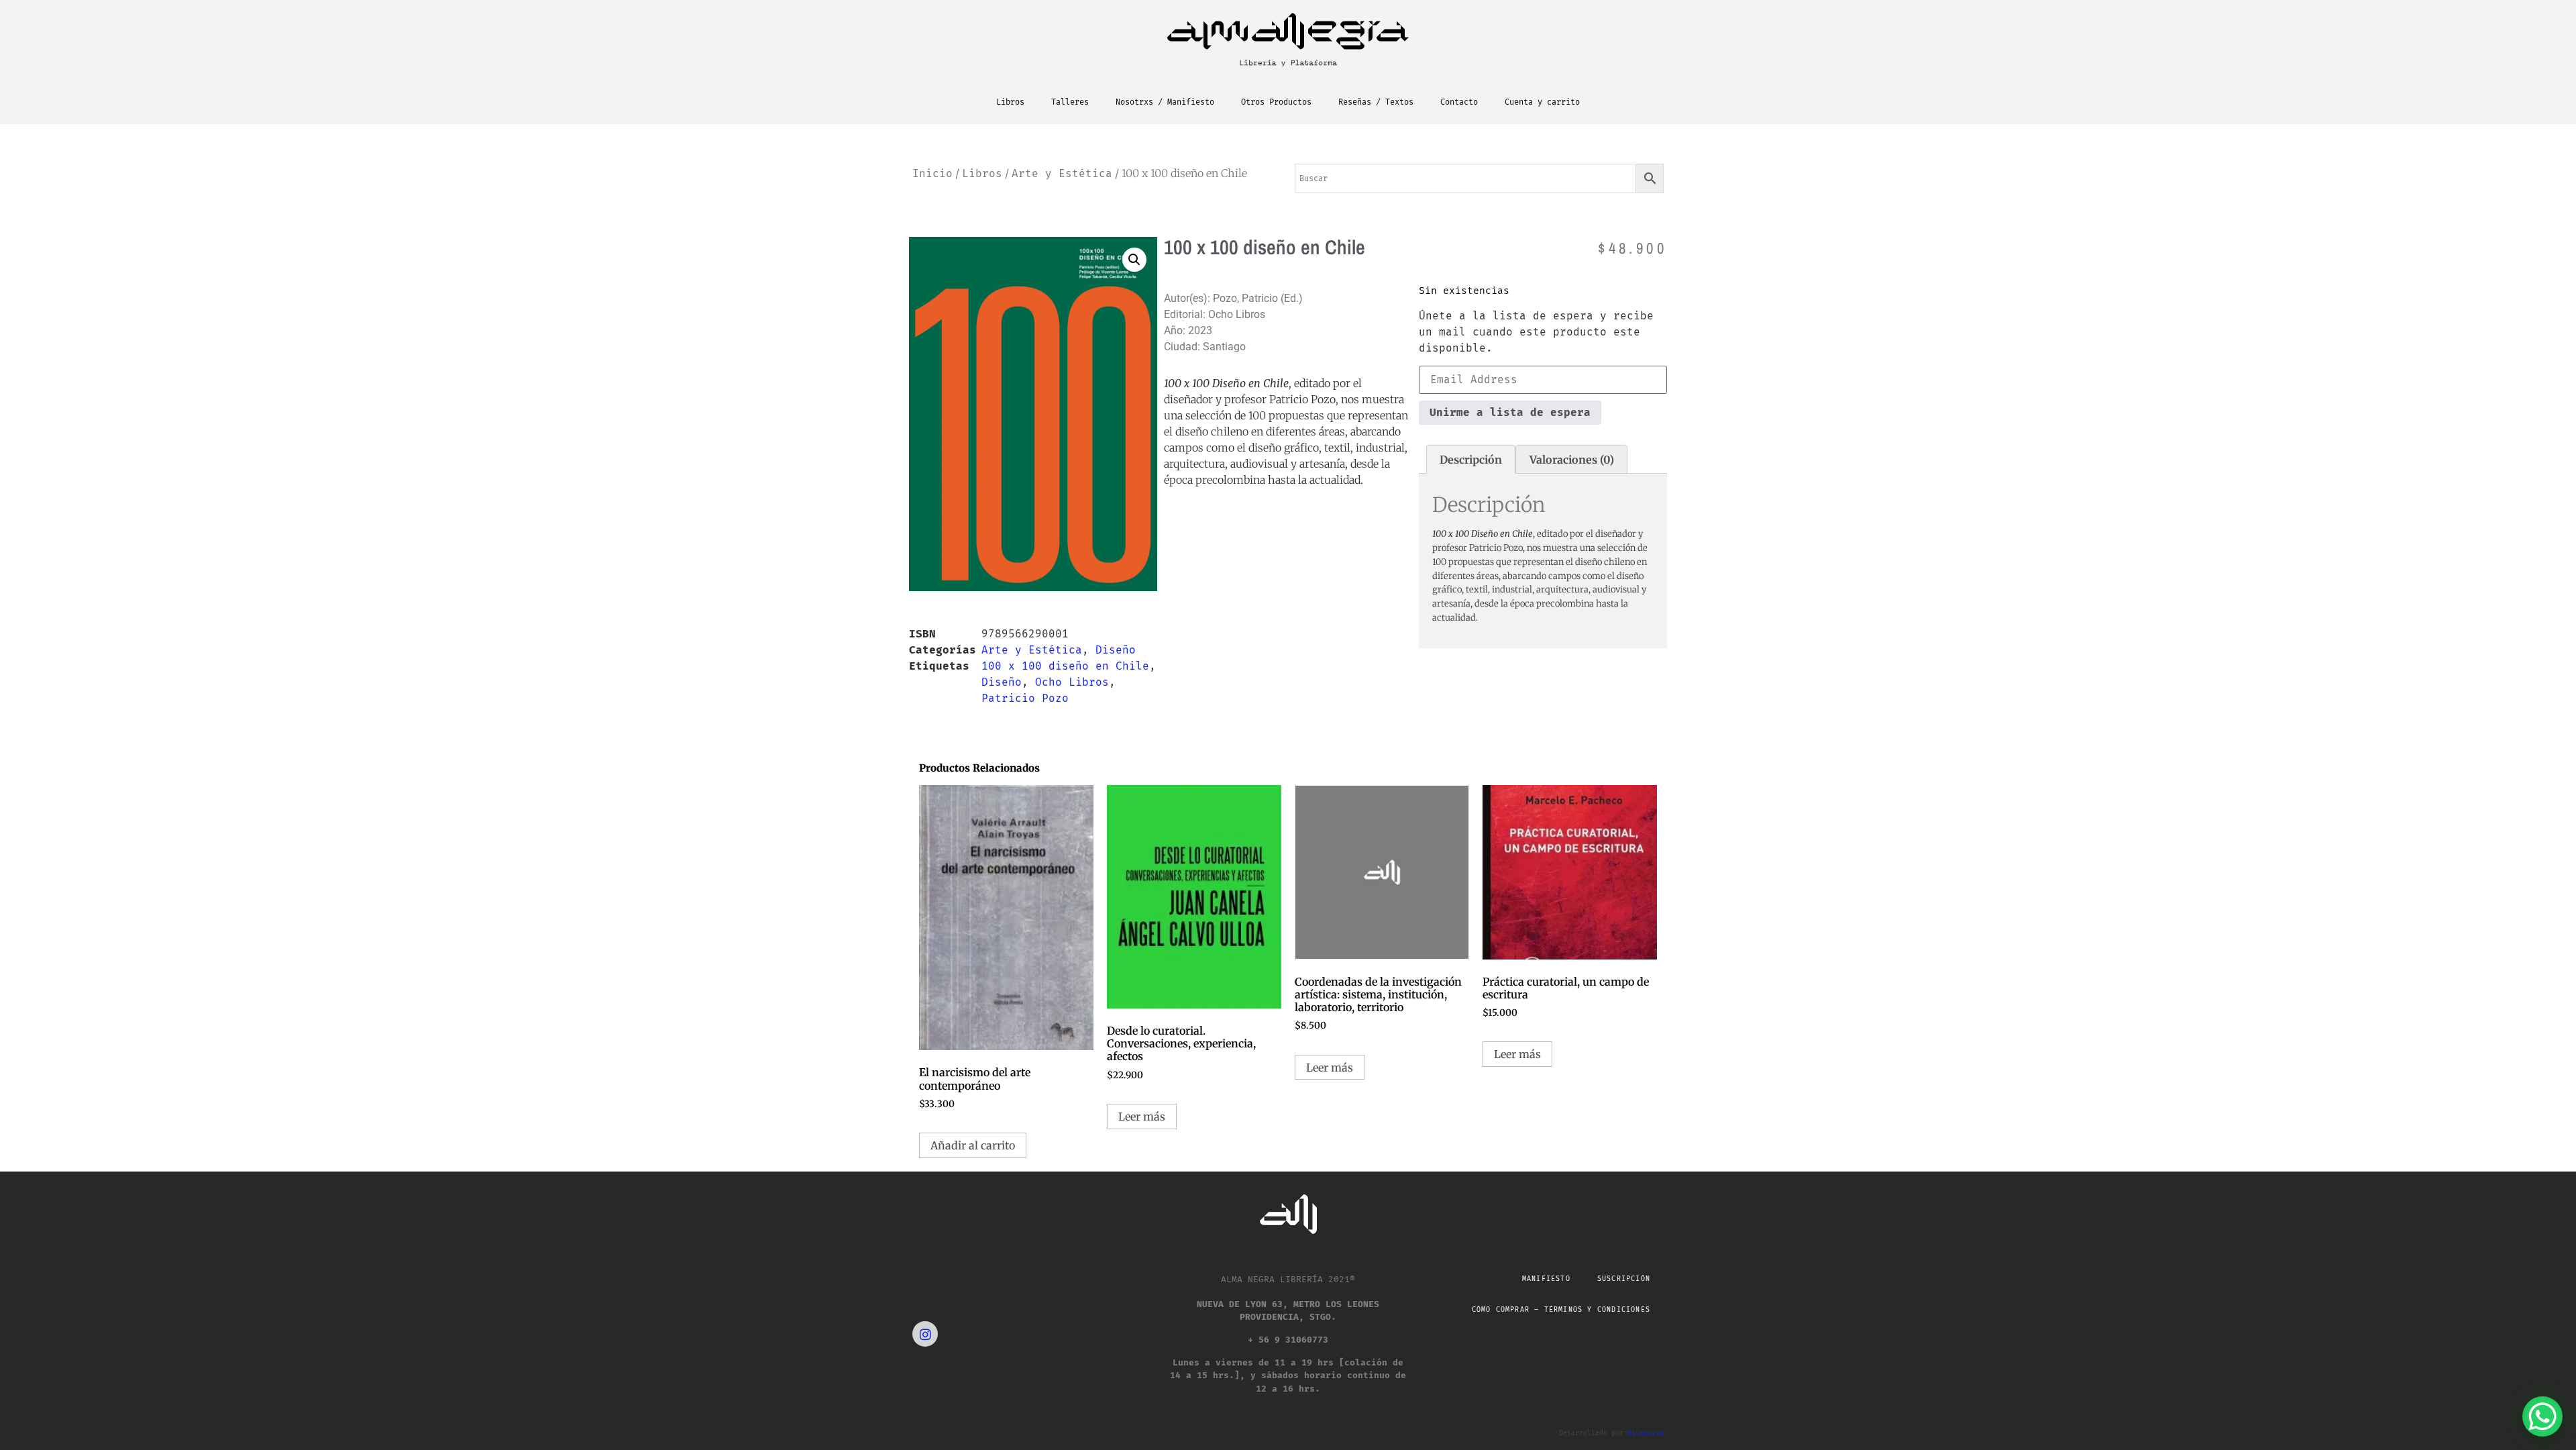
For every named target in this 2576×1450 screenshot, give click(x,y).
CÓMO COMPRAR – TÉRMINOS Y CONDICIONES (1561, 1310)
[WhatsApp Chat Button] (2542, 1416)
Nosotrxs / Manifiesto (1165, 102)
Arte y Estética (1062, 173)
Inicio (932, 173)
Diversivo (1646, 1433)
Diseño (1116, 650)
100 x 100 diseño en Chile (1065, 666)
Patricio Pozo (1025, 698)
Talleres (1070, 102)
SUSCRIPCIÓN (1624, 1279)
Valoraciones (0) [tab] (1572, 460)
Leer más (1142, 1117)
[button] (1134, 260)
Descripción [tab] (1471, 460)
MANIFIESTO (1546, 1279)
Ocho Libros (1072, 682)
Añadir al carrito (973, 1145)
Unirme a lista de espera (1510, 412)
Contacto (1459, 102)
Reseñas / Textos (1376, 102)
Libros (1010, 102)
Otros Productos (1276, 102)
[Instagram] (925, 1334)
